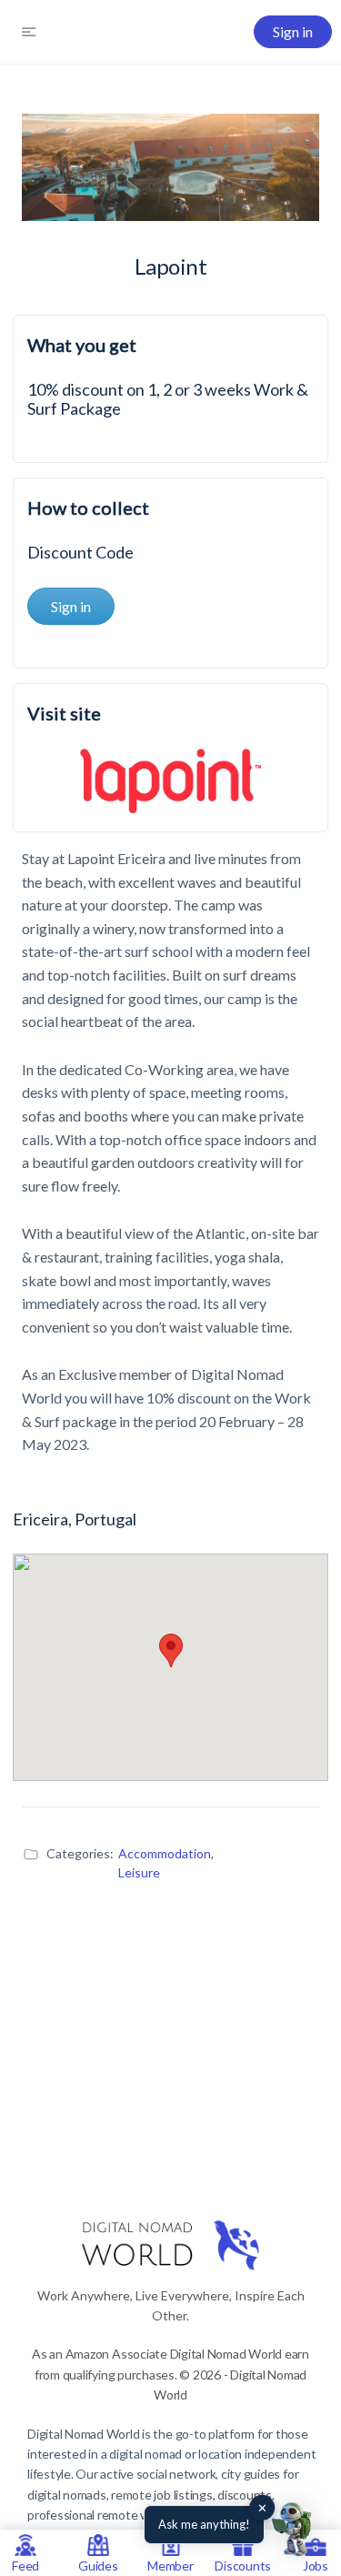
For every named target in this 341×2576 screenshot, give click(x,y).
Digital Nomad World (83, 2434)
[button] (294, 2529)
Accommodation (165, 1853)
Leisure (139, 1872)
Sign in (293, 31)
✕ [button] (262, 2508)
